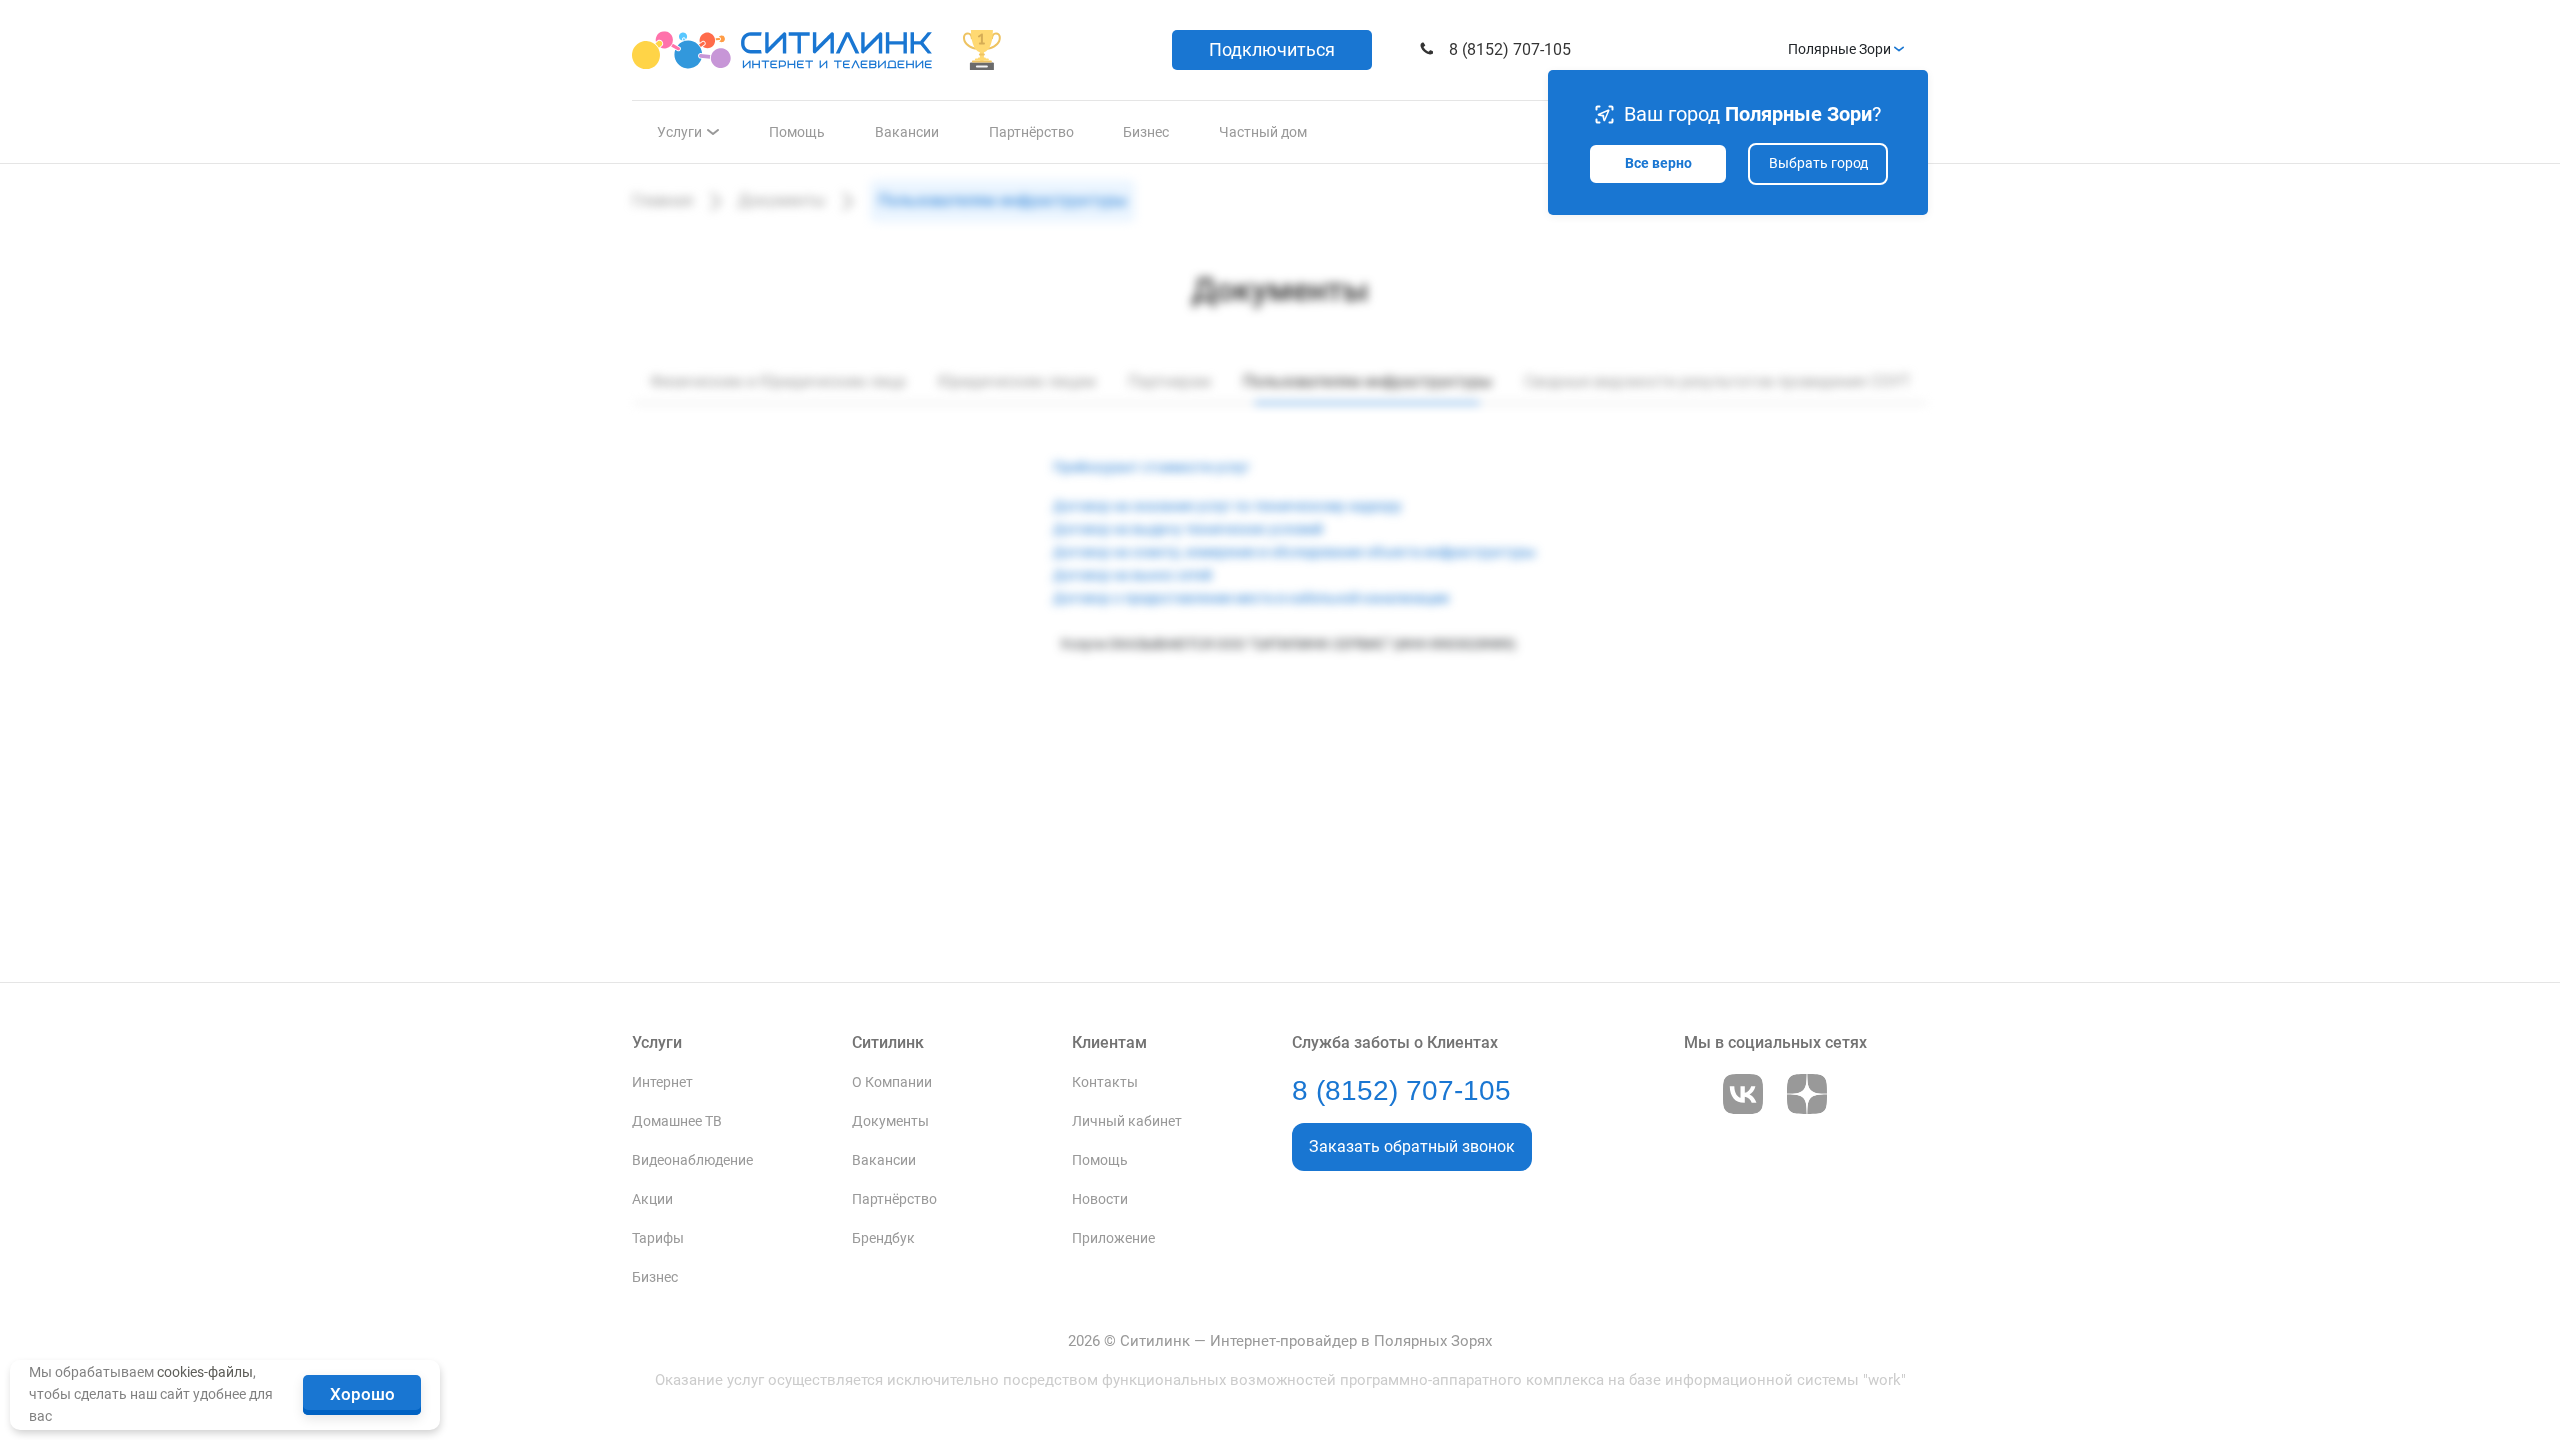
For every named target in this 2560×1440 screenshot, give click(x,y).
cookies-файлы (205, 1372)
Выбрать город (1818, 163)
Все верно (1658, 163)
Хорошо (362, 1394)
